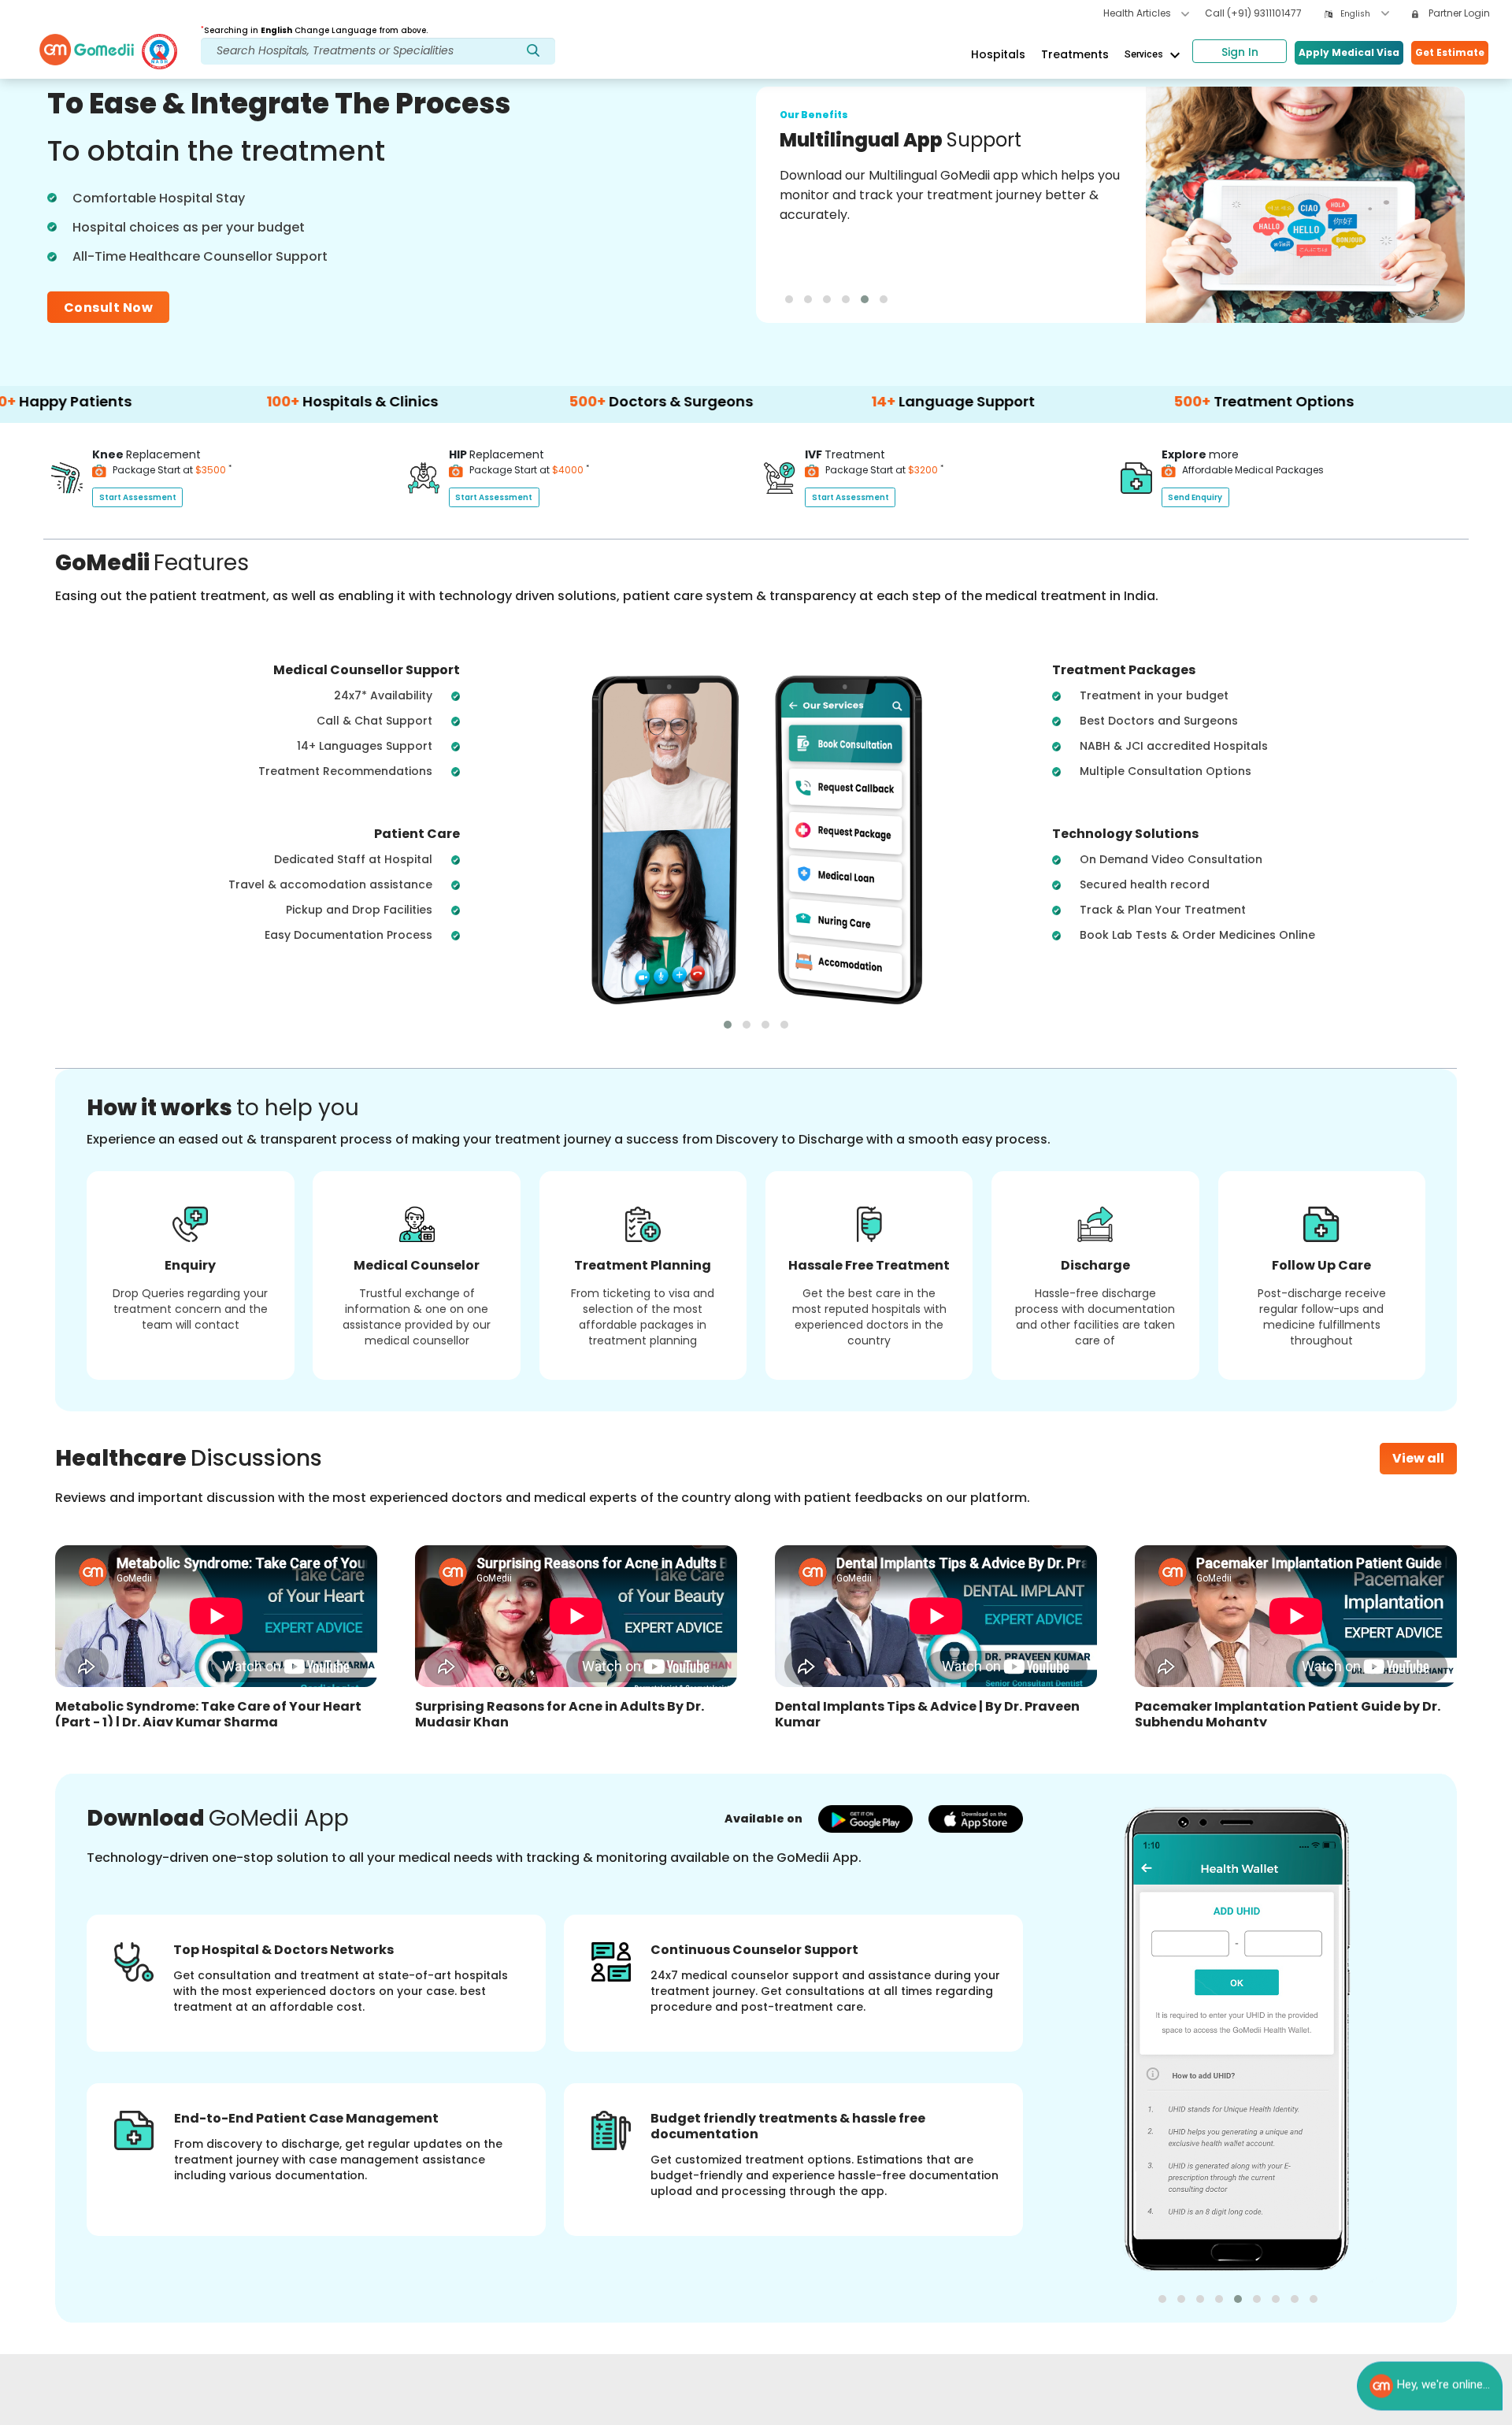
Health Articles (1138, 13)
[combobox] (1365, 14)
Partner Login (1458, 13)
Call (1253, 13)
